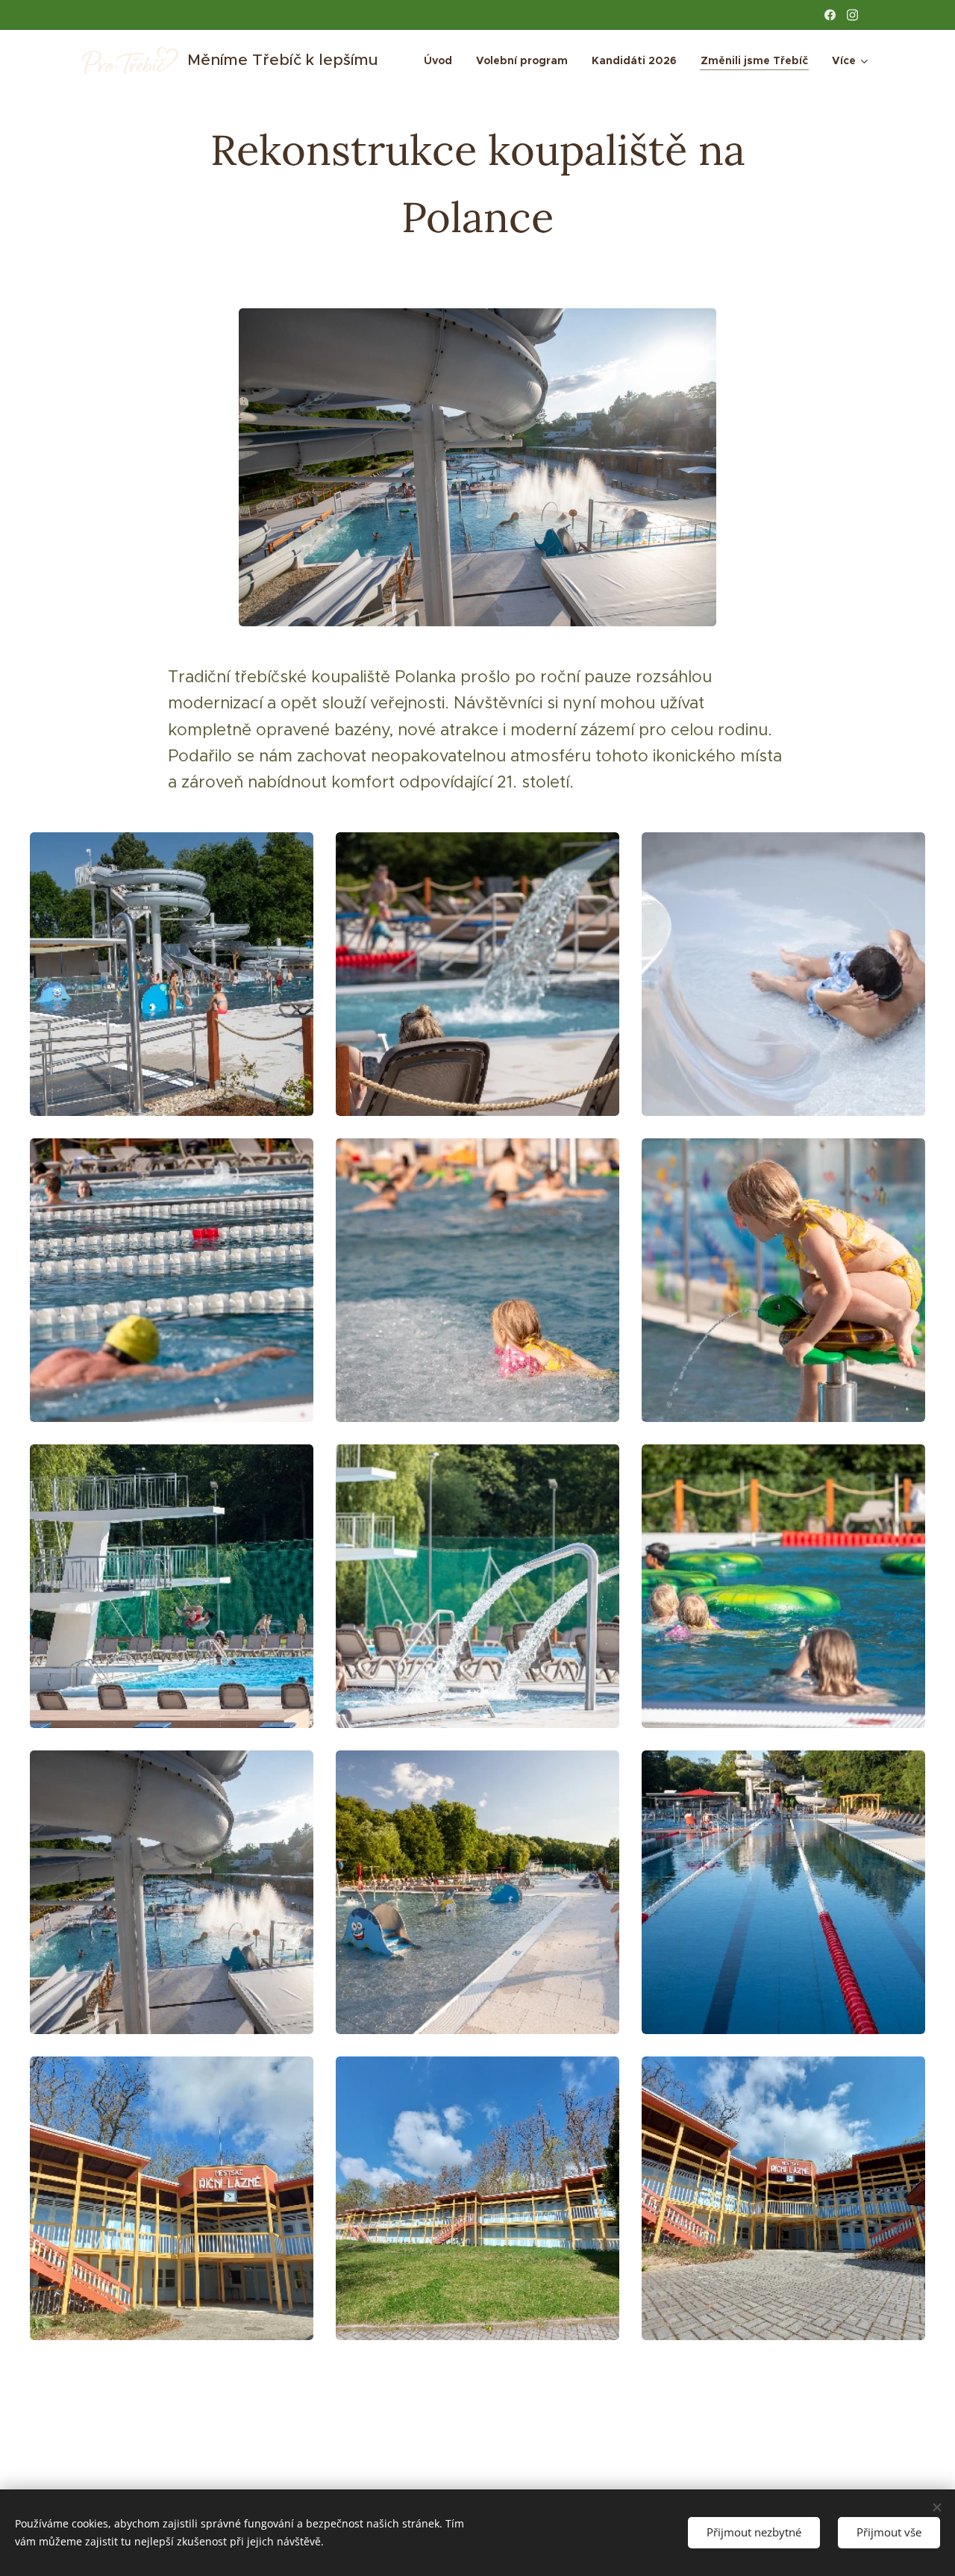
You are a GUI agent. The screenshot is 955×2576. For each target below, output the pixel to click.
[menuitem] (442, 60)
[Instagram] (852, 15)
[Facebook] (830, 15)
